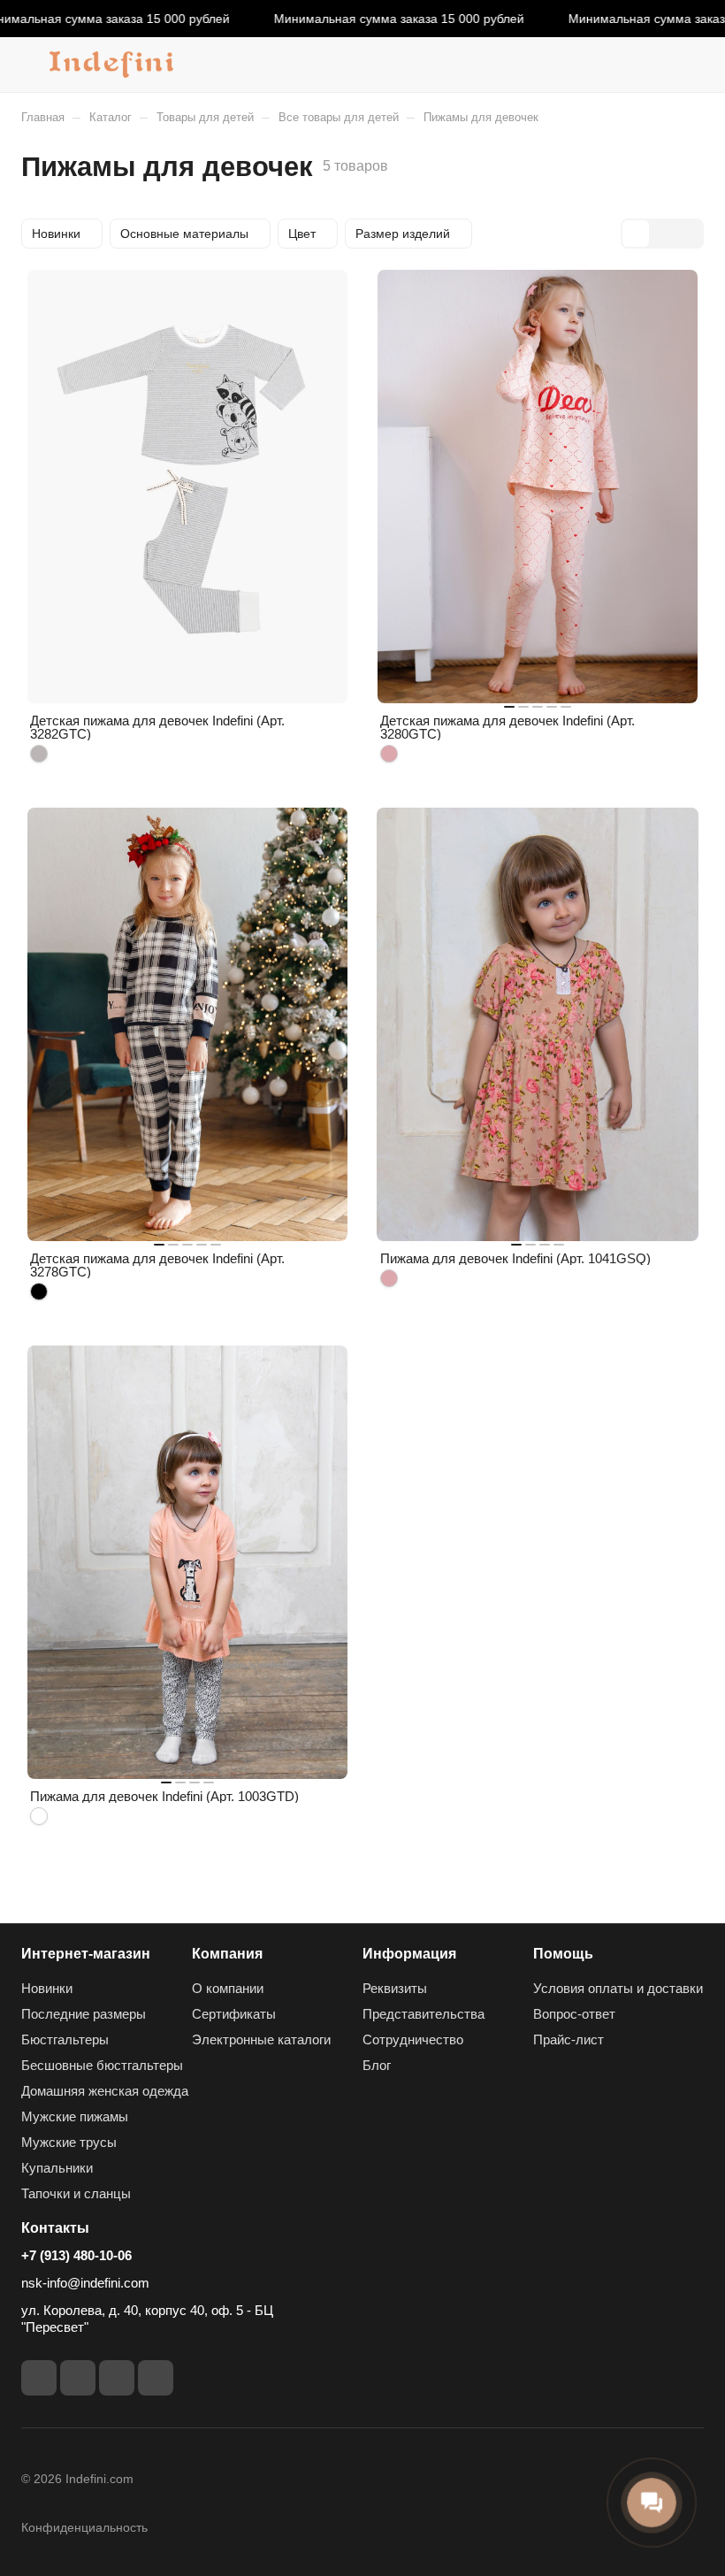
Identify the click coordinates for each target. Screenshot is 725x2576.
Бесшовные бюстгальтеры (102, 2065)
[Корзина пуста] (692, 65)
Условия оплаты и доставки (618, 1988)
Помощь (563, 1954)
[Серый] (39, 754)
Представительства (424, 2014)
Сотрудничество (413, 2039)
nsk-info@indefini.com (85, 2283)
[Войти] (646, 65)
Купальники (57, 2168)
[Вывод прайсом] (689, 234)
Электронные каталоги (261, 2039)
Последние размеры (84, 2014)
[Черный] (39, 1292)
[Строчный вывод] (662, 234)
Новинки (47, 1988)
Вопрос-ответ (574, 2014)
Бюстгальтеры (65, 2039)
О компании (228, 1988)
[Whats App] (117, 2378)
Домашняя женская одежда (105, 2091)
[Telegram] (39, 2378)
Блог (377, 2065)
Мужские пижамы (75, 2116)
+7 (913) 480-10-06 (76, 2255)
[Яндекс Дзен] (156, 2378)
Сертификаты (234, 2014)
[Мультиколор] (39, 1816)
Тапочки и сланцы (76, 2193)
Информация (409, 1954)
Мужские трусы (69, 2142)
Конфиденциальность (84, 2527)
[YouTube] (78, 2378)
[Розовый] (389, 754)
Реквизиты (395, 1988)
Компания (227, 1954)
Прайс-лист (569, 2039)
